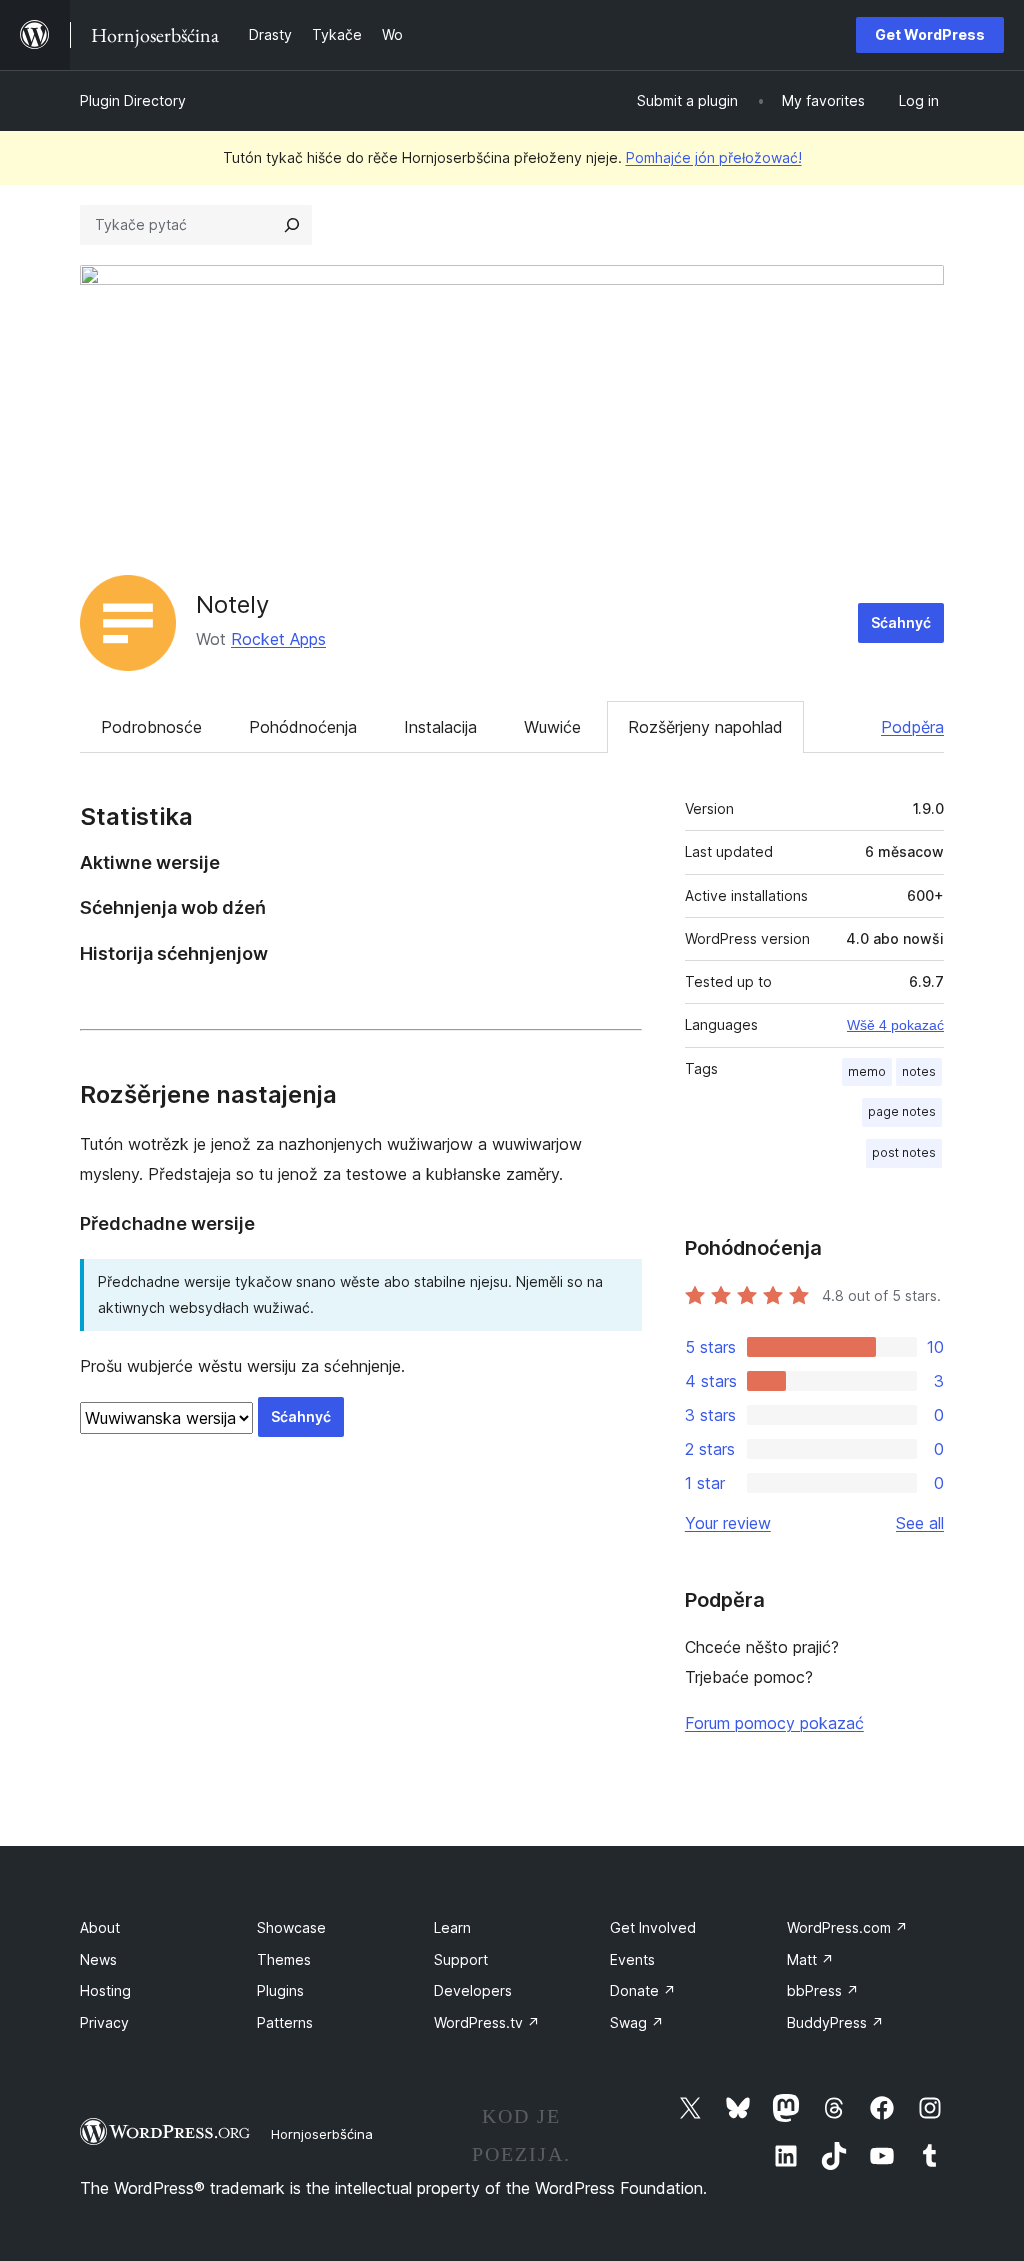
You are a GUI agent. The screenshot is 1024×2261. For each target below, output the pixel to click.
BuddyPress (835, 2022)
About (100, 1927)
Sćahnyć (901, 622)
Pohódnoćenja (303, 727)
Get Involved (653, 1927)
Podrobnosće (151, 727)
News (98, 1959)
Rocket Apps (278, 639)
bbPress (823, 1990)
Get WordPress (930, 34)
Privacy (104, 2022)
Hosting (105, 1990)
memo (867, 1071)
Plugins (280, 1990)
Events (632, 1959)
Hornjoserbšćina (322, 2134)
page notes (902, 1111)
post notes (904, 1152)
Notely (232, 604)
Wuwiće (552, 727)
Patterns (285, 2022)
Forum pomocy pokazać (774, 1723)
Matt (810, 1959)
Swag (637, 2022)
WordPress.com (847, 1927)
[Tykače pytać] (292, 225)
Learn (452, 1927)
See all (920, 1523)
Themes (284, 1959)
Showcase (291, 1927)
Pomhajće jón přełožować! (714, 157)
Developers (473, 1990)
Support (461, 1959)
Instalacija (440, 727)
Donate (643, 1990)
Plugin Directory (133, 100)
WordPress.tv (487, 2022)
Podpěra (912, 727)
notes (919, 1071)
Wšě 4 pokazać (895, 1025)
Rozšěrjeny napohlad (705, 727)
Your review (728, 1523)
